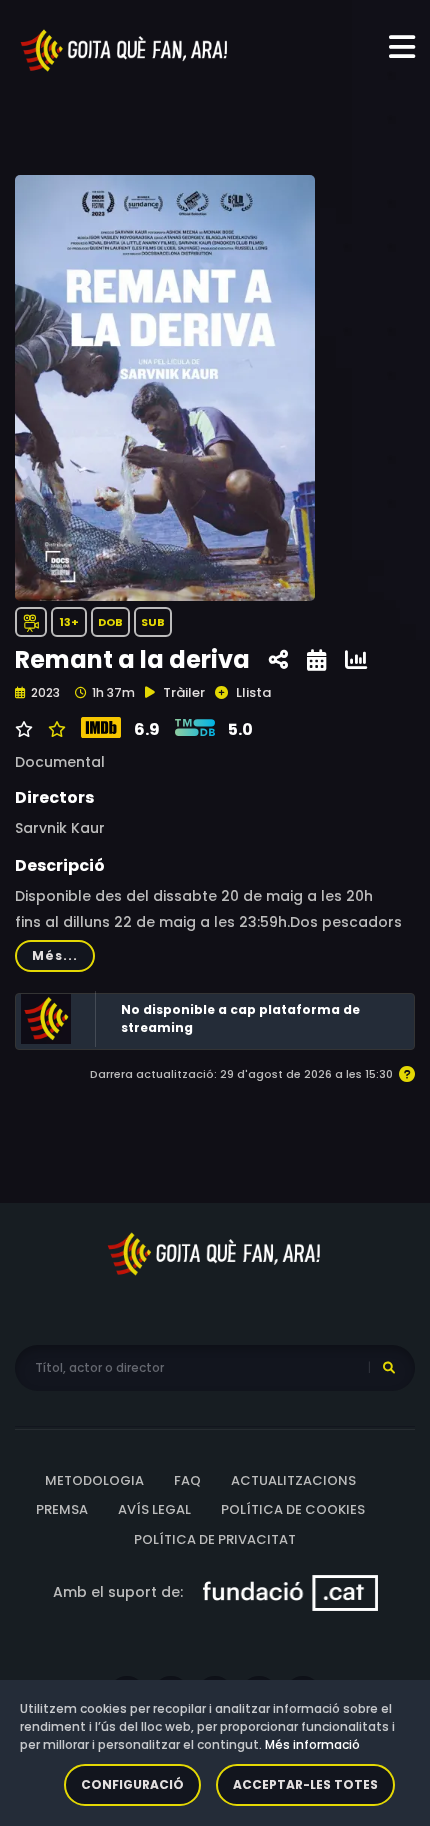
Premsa (62, 1509)
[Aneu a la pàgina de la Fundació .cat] (290, 1592)
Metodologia (94, 1480)
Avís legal (154, 1509)
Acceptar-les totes (305, 1784)
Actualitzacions (293, 1480)
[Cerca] (389, 1368)
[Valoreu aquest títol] (54, 730)
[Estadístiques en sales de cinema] (356, 660)
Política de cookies (293, 1509)
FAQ (187, 1480)
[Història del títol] (316, 660)
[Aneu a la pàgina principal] (125, 49)
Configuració (132, 1784)
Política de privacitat (215, 1539)
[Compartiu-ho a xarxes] (278, 660)
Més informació (312, 1744)
